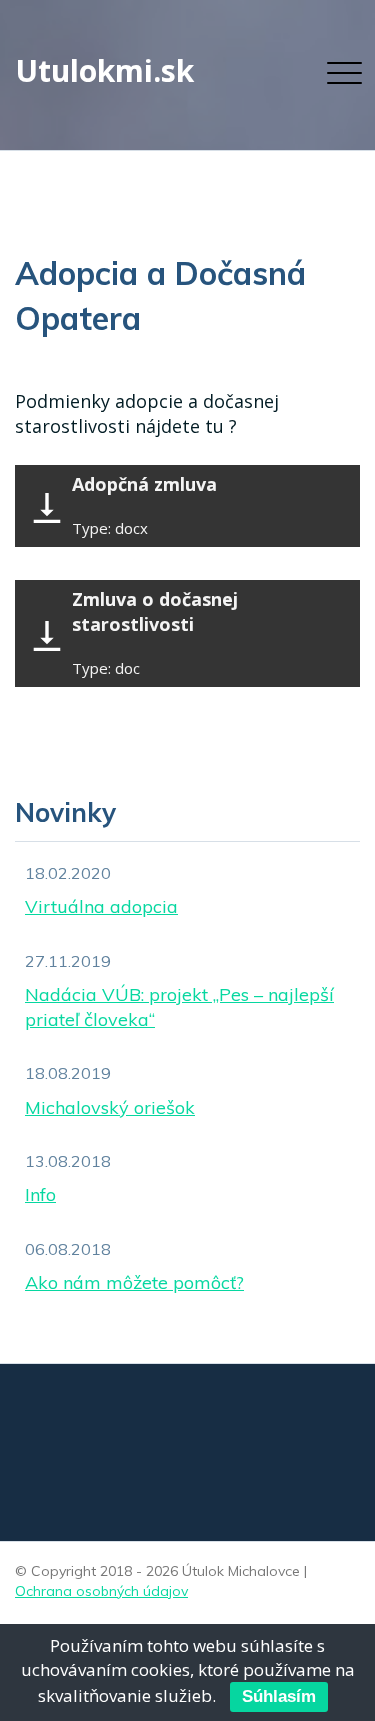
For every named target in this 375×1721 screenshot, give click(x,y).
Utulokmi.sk (104, 70)
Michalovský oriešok (110, 1107)
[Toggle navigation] (339, 74)
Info (40, 1194)
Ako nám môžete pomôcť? (134, 1282)
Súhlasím (279, 1696)
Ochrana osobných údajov (101, 1591)
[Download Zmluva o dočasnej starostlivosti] (47, 638)
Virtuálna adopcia (101, 906)
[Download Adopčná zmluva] (47, 510)
